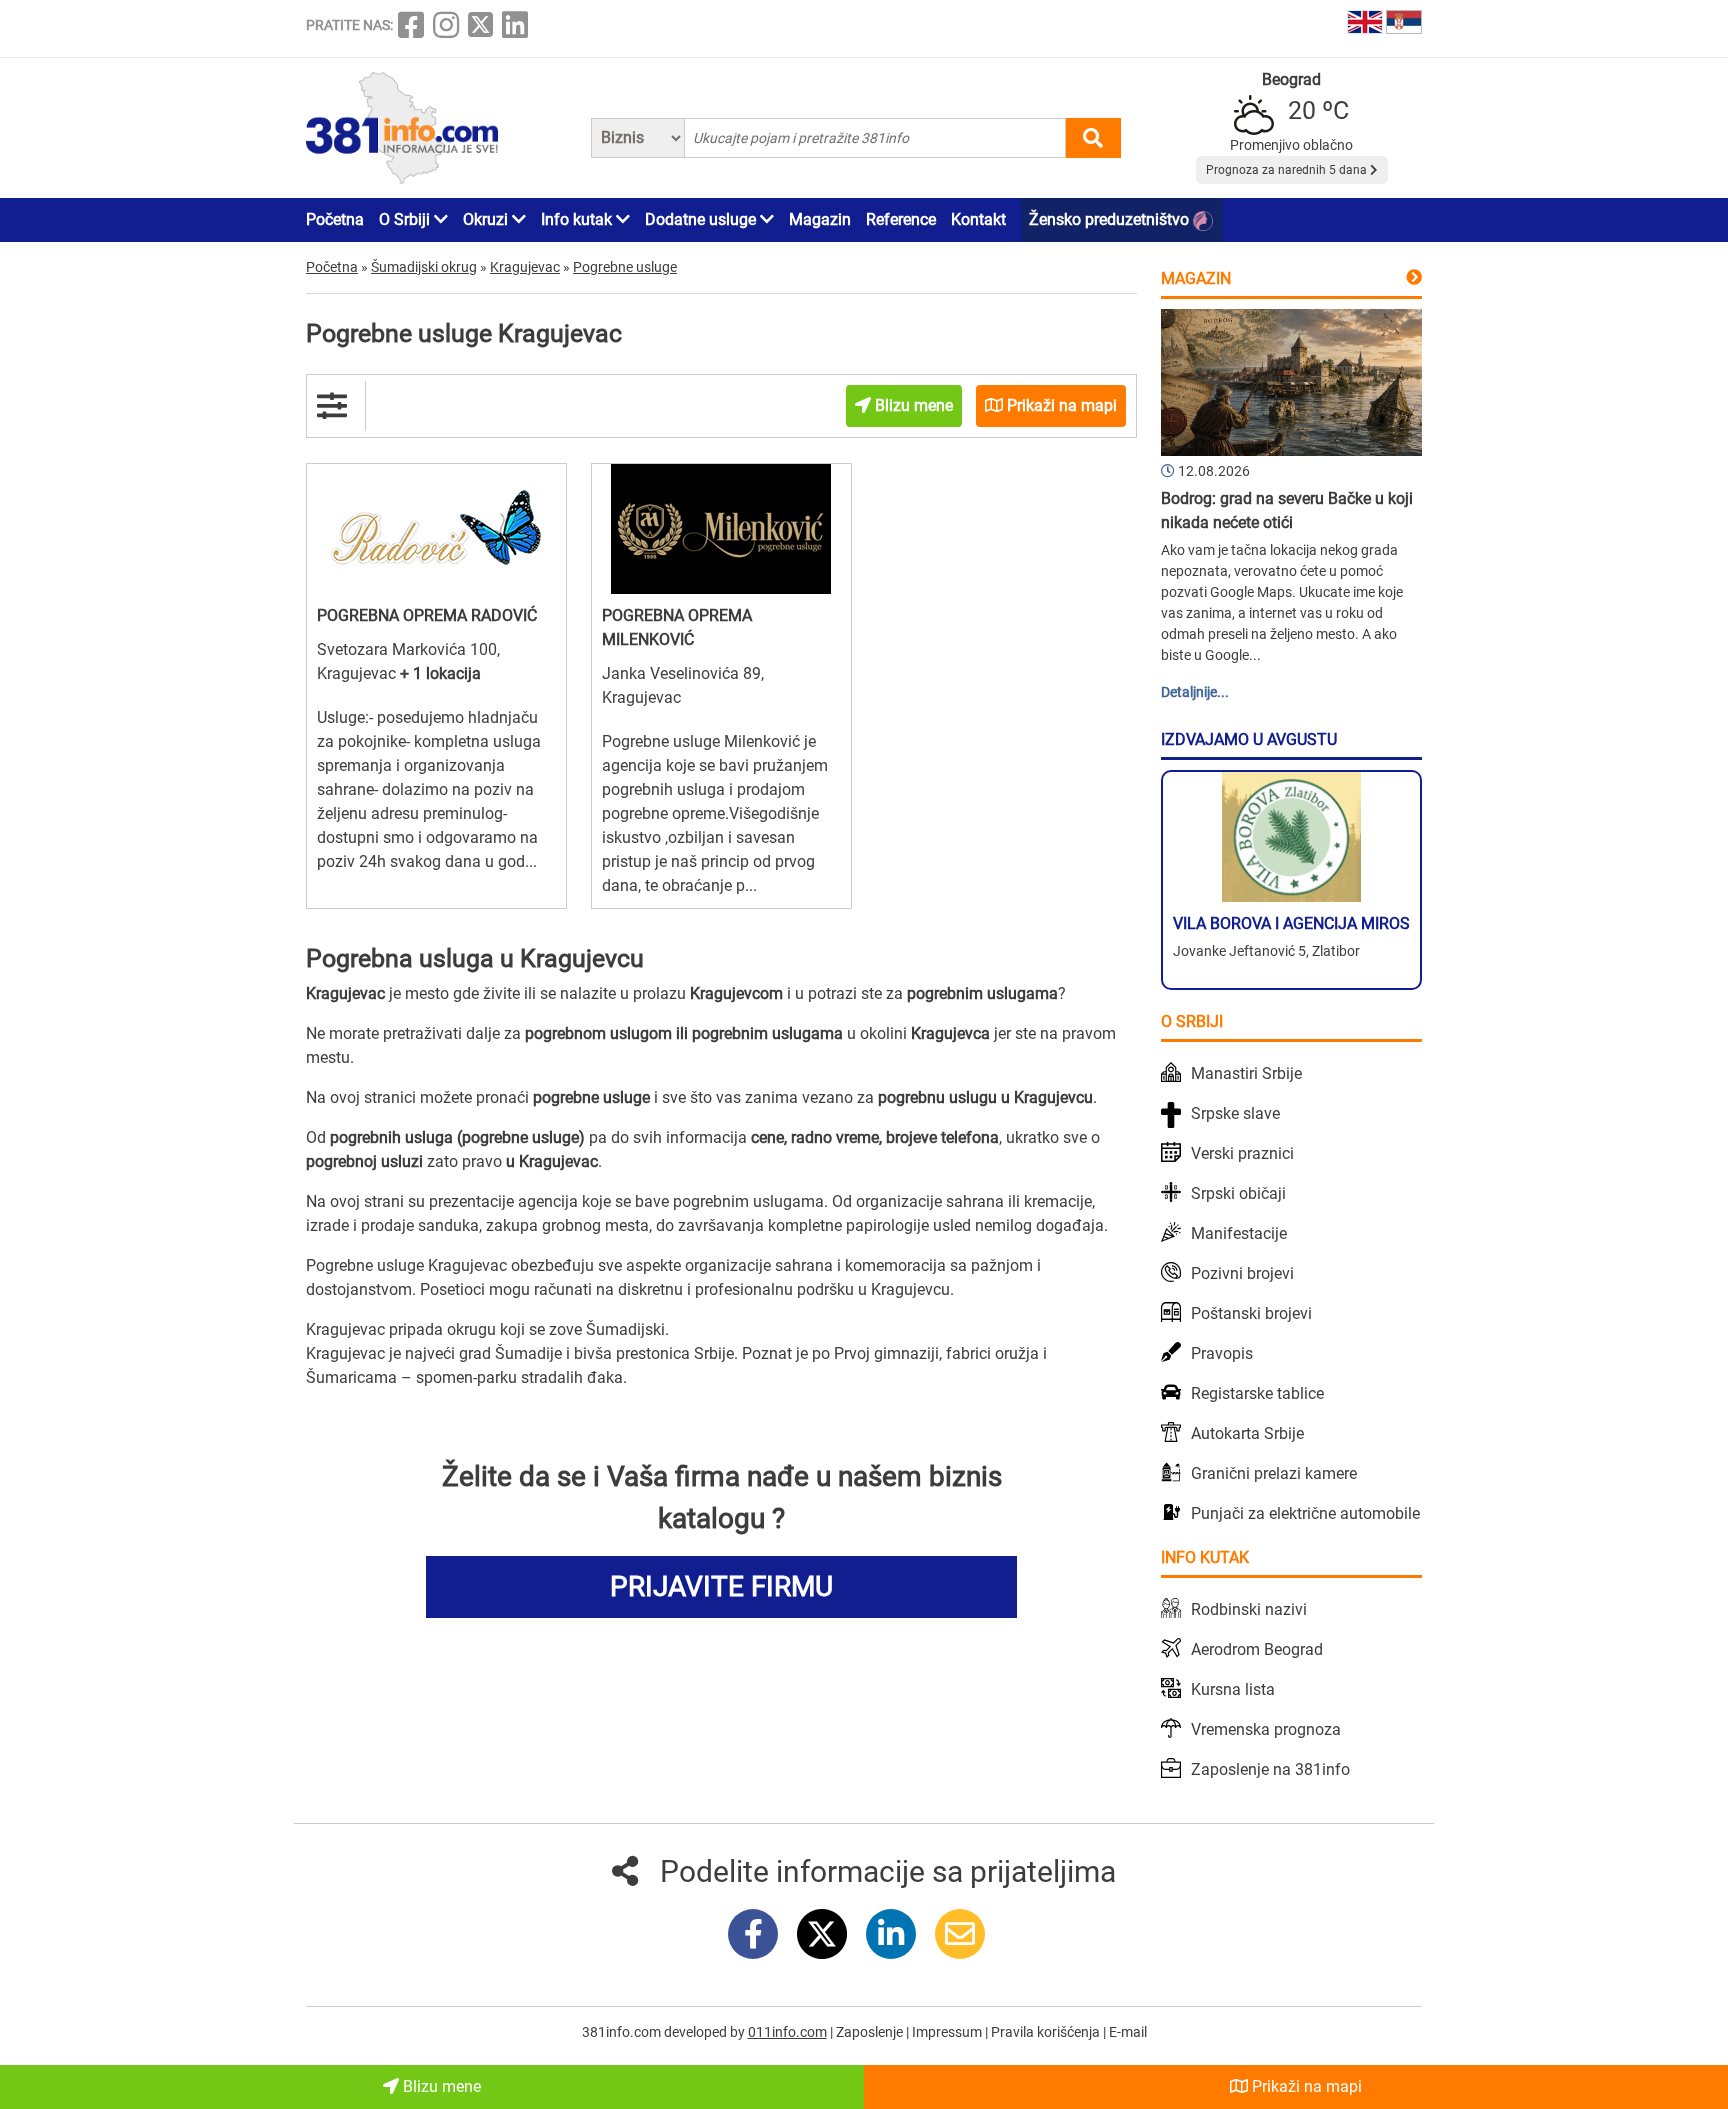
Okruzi (487, 219)
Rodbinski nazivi (1249, 1609)
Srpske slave (1235, 1113)
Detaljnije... (1195, 692)
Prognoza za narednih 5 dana (1288, 170)
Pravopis (1222, 1353)
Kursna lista (1233, 1689)
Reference (901, 219)
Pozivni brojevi (1242, 1273)
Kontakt (978, 219)
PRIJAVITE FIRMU (721, 1586)
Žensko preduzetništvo (1111, 219)
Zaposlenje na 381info (1270, 1769)
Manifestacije (1239, 1233)
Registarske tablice (1257, 1393)
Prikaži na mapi (1305, 2086)
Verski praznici (1242, 1153)
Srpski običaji (1238, 1193)
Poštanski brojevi (1251, 1313)
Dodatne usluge (702, 219)
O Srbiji (406, 219)
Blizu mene (440, 2086)
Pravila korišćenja (1047, 2032)
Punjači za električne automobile (1305, 1513)
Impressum (948, 2032)
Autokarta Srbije (1247, 1433)
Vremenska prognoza (1266, 1729)
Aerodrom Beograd (1257, 1649)
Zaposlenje (871, 2032)
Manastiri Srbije (1246, 1073)
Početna (335, 219)
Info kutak (578, 219)
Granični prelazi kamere (1274, 1473)
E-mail (1128, 2032)
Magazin (820, 219)
